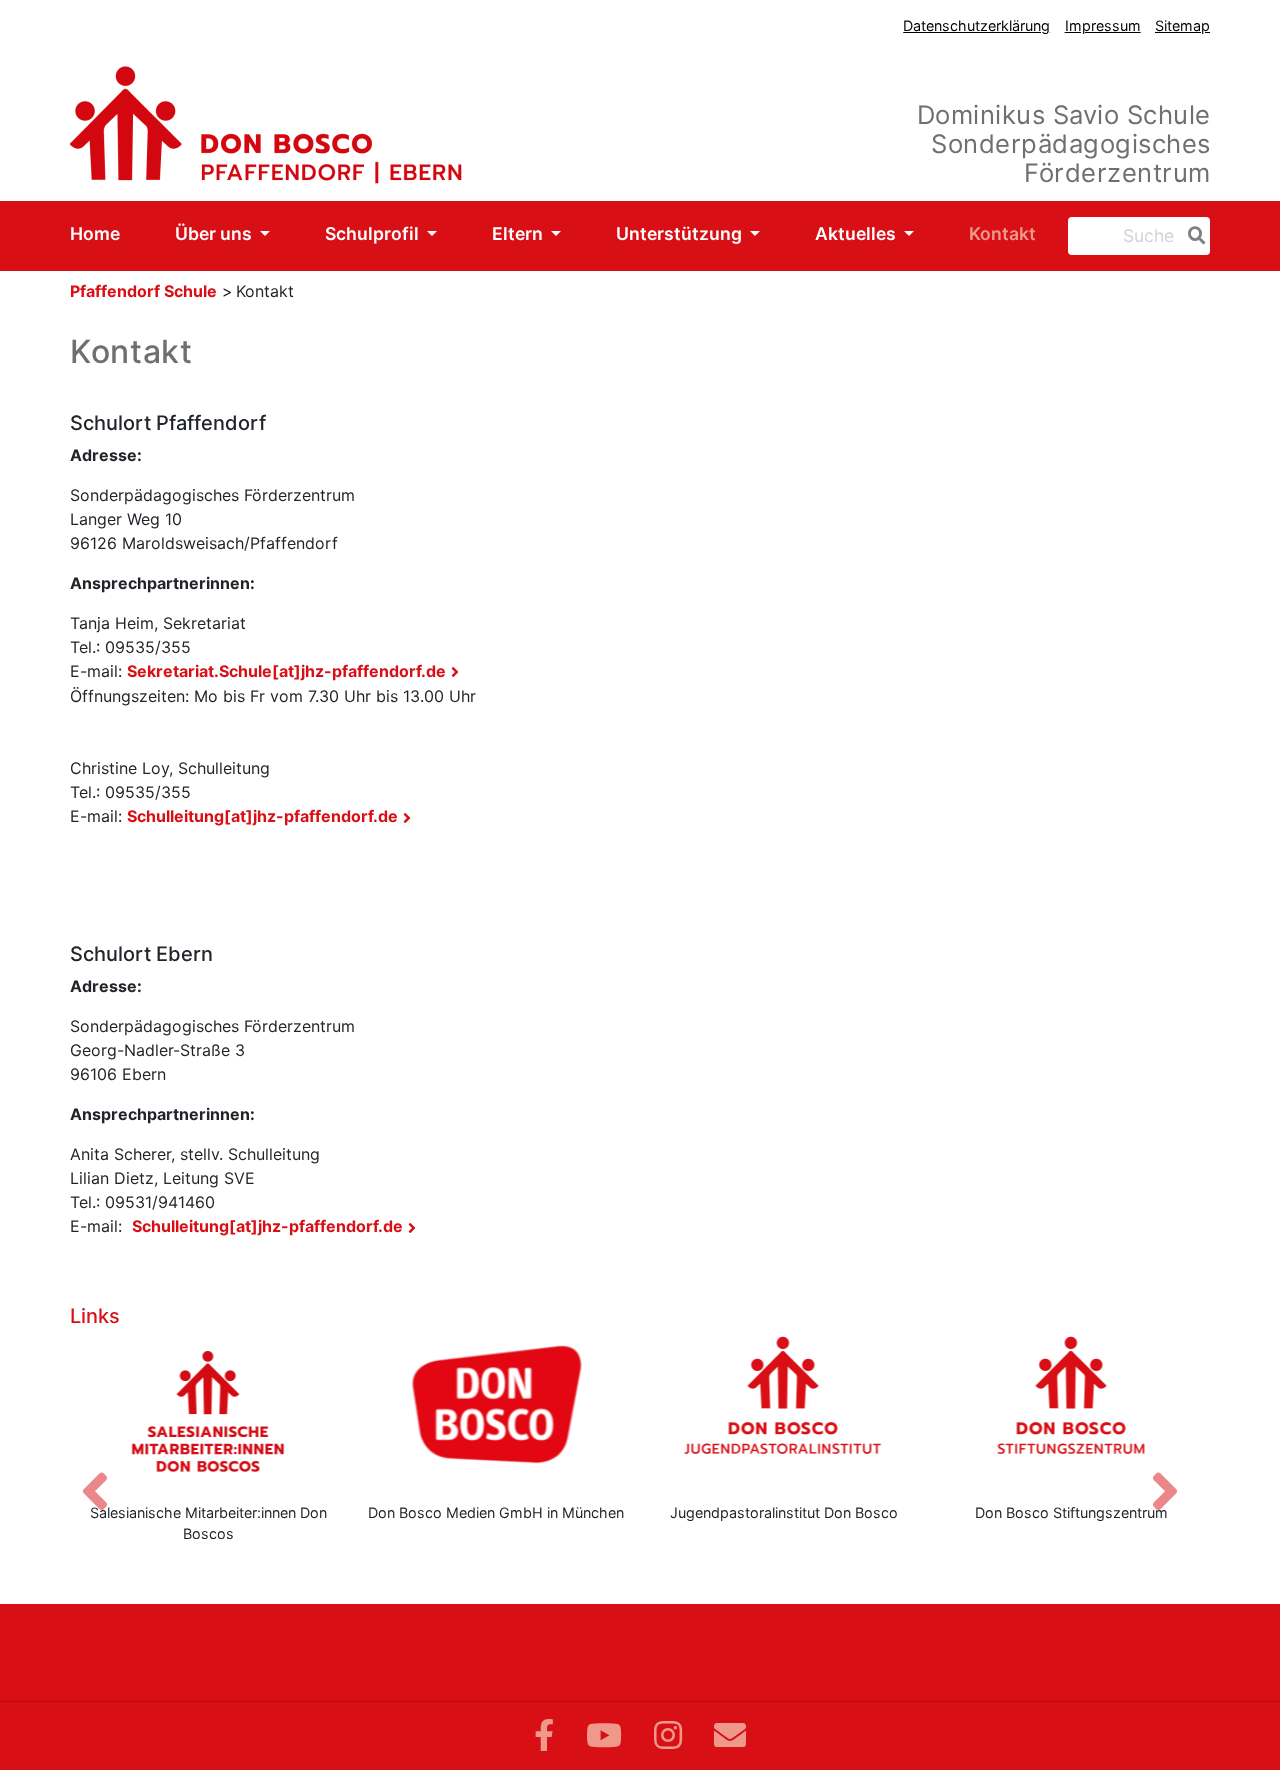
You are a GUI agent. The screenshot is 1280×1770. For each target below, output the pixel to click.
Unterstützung (681, 233)
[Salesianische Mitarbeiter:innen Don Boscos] (209, 1411)
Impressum (1103, 25)
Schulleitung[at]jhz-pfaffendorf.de (262, 816)
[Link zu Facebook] (544, 1735)
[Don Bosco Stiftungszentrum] (1072, 1411)
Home (95, 233)
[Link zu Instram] (668, 1735)
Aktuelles (857, 233)
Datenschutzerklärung (976, 25)
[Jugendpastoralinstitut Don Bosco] (784, 1411)
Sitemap (1182, 25)
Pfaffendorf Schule (143, 291)
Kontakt (1002, 233)
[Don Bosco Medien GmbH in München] (497, 1411)
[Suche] (1193, 236)
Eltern (519, 233)
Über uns (215, 233)
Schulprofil (374, 233)
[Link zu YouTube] (604, 1735)
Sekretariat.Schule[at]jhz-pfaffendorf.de (286, 671)
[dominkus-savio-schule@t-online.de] (730, 1735)
